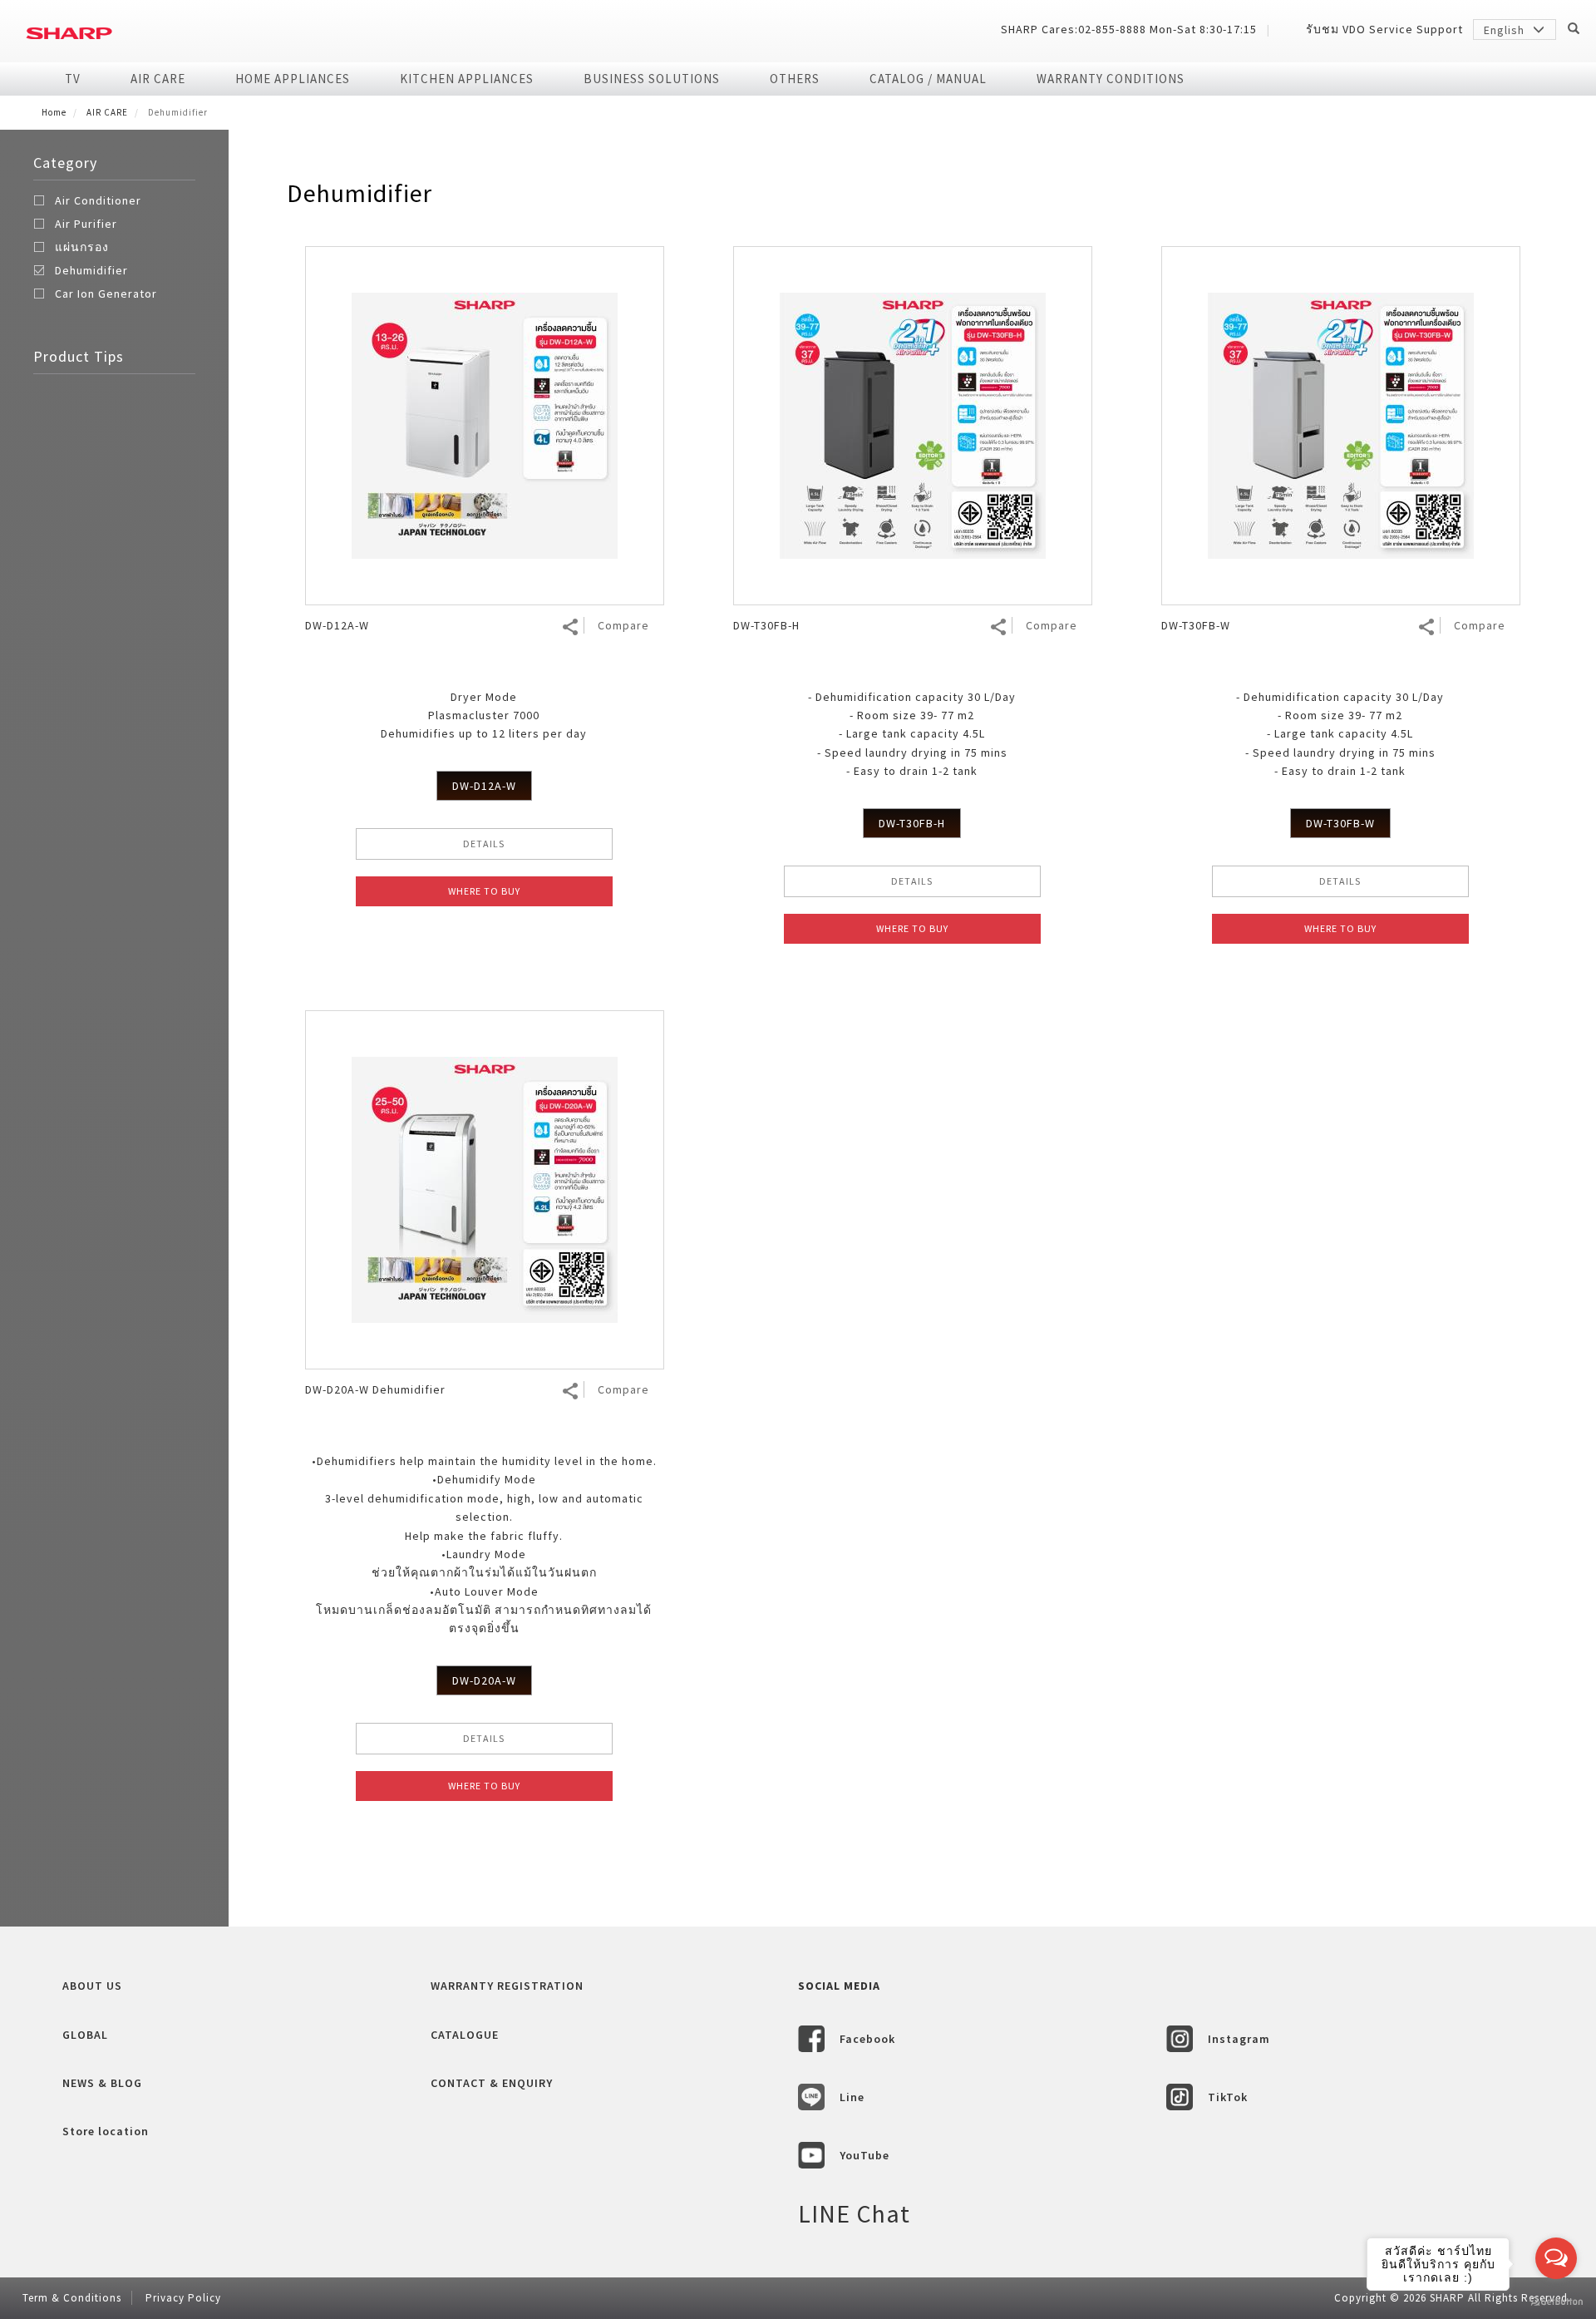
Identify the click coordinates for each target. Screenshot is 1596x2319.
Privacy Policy (183, 2298)
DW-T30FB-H (912, 823)
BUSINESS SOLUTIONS (652, 79)
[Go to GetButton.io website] (1556, 2302)
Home (54, 112)
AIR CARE (158, 79)
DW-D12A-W (484, 786)
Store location (106, 2131)
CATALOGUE (465, 2035)
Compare (623, 625)
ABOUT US (92, 1986)
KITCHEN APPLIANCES (467, 79)
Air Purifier (86, 224)
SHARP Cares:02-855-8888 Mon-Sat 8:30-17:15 (1129, 29)
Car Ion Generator (106, 294)
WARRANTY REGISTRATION (507, 1986)
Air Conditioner (98, 200)
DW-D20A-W (484, 1680)
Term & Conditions (72, 2298)
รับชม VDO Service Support (1384, 29)
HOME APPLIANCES (293, 79)
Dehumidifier (91, 270)
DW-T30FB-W (1340, 823)
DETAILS (484, 844)
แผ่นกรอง (82, 247)
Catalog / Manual (928, 79)
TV (73, 79)
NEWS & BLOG (102, 2083)
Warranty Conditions (1111, 79)
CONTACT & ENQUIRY (492, 2083)
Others (795, 79)
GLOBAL (85, 2035)
